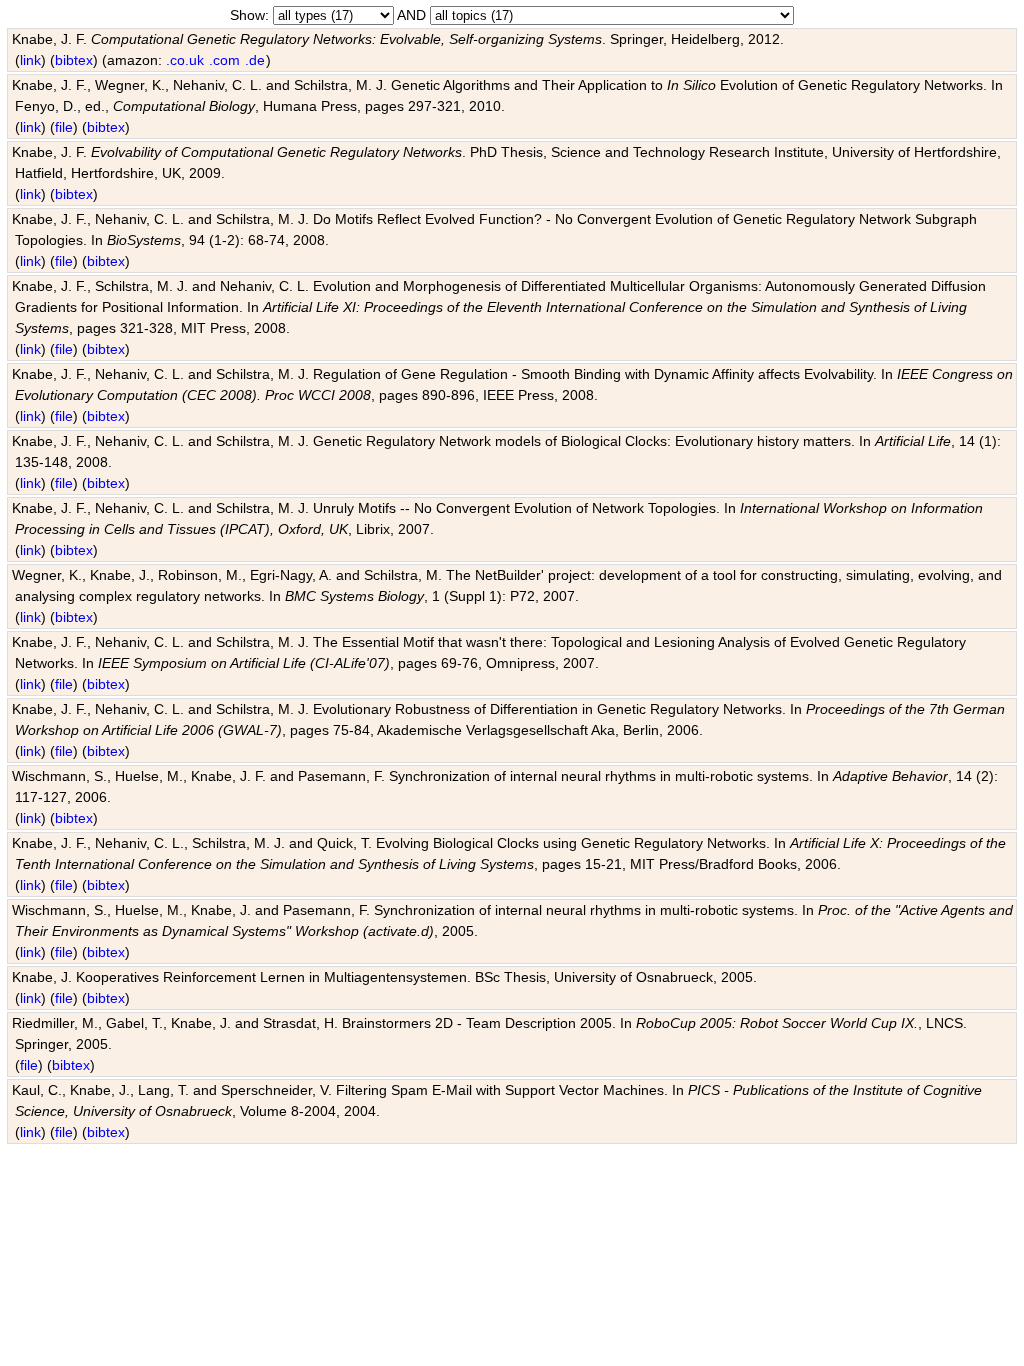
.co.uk (185, 60)
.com (224, 60)
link (30, 60)
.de (255, 60)
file (64, 127)
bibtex (74, 60)
